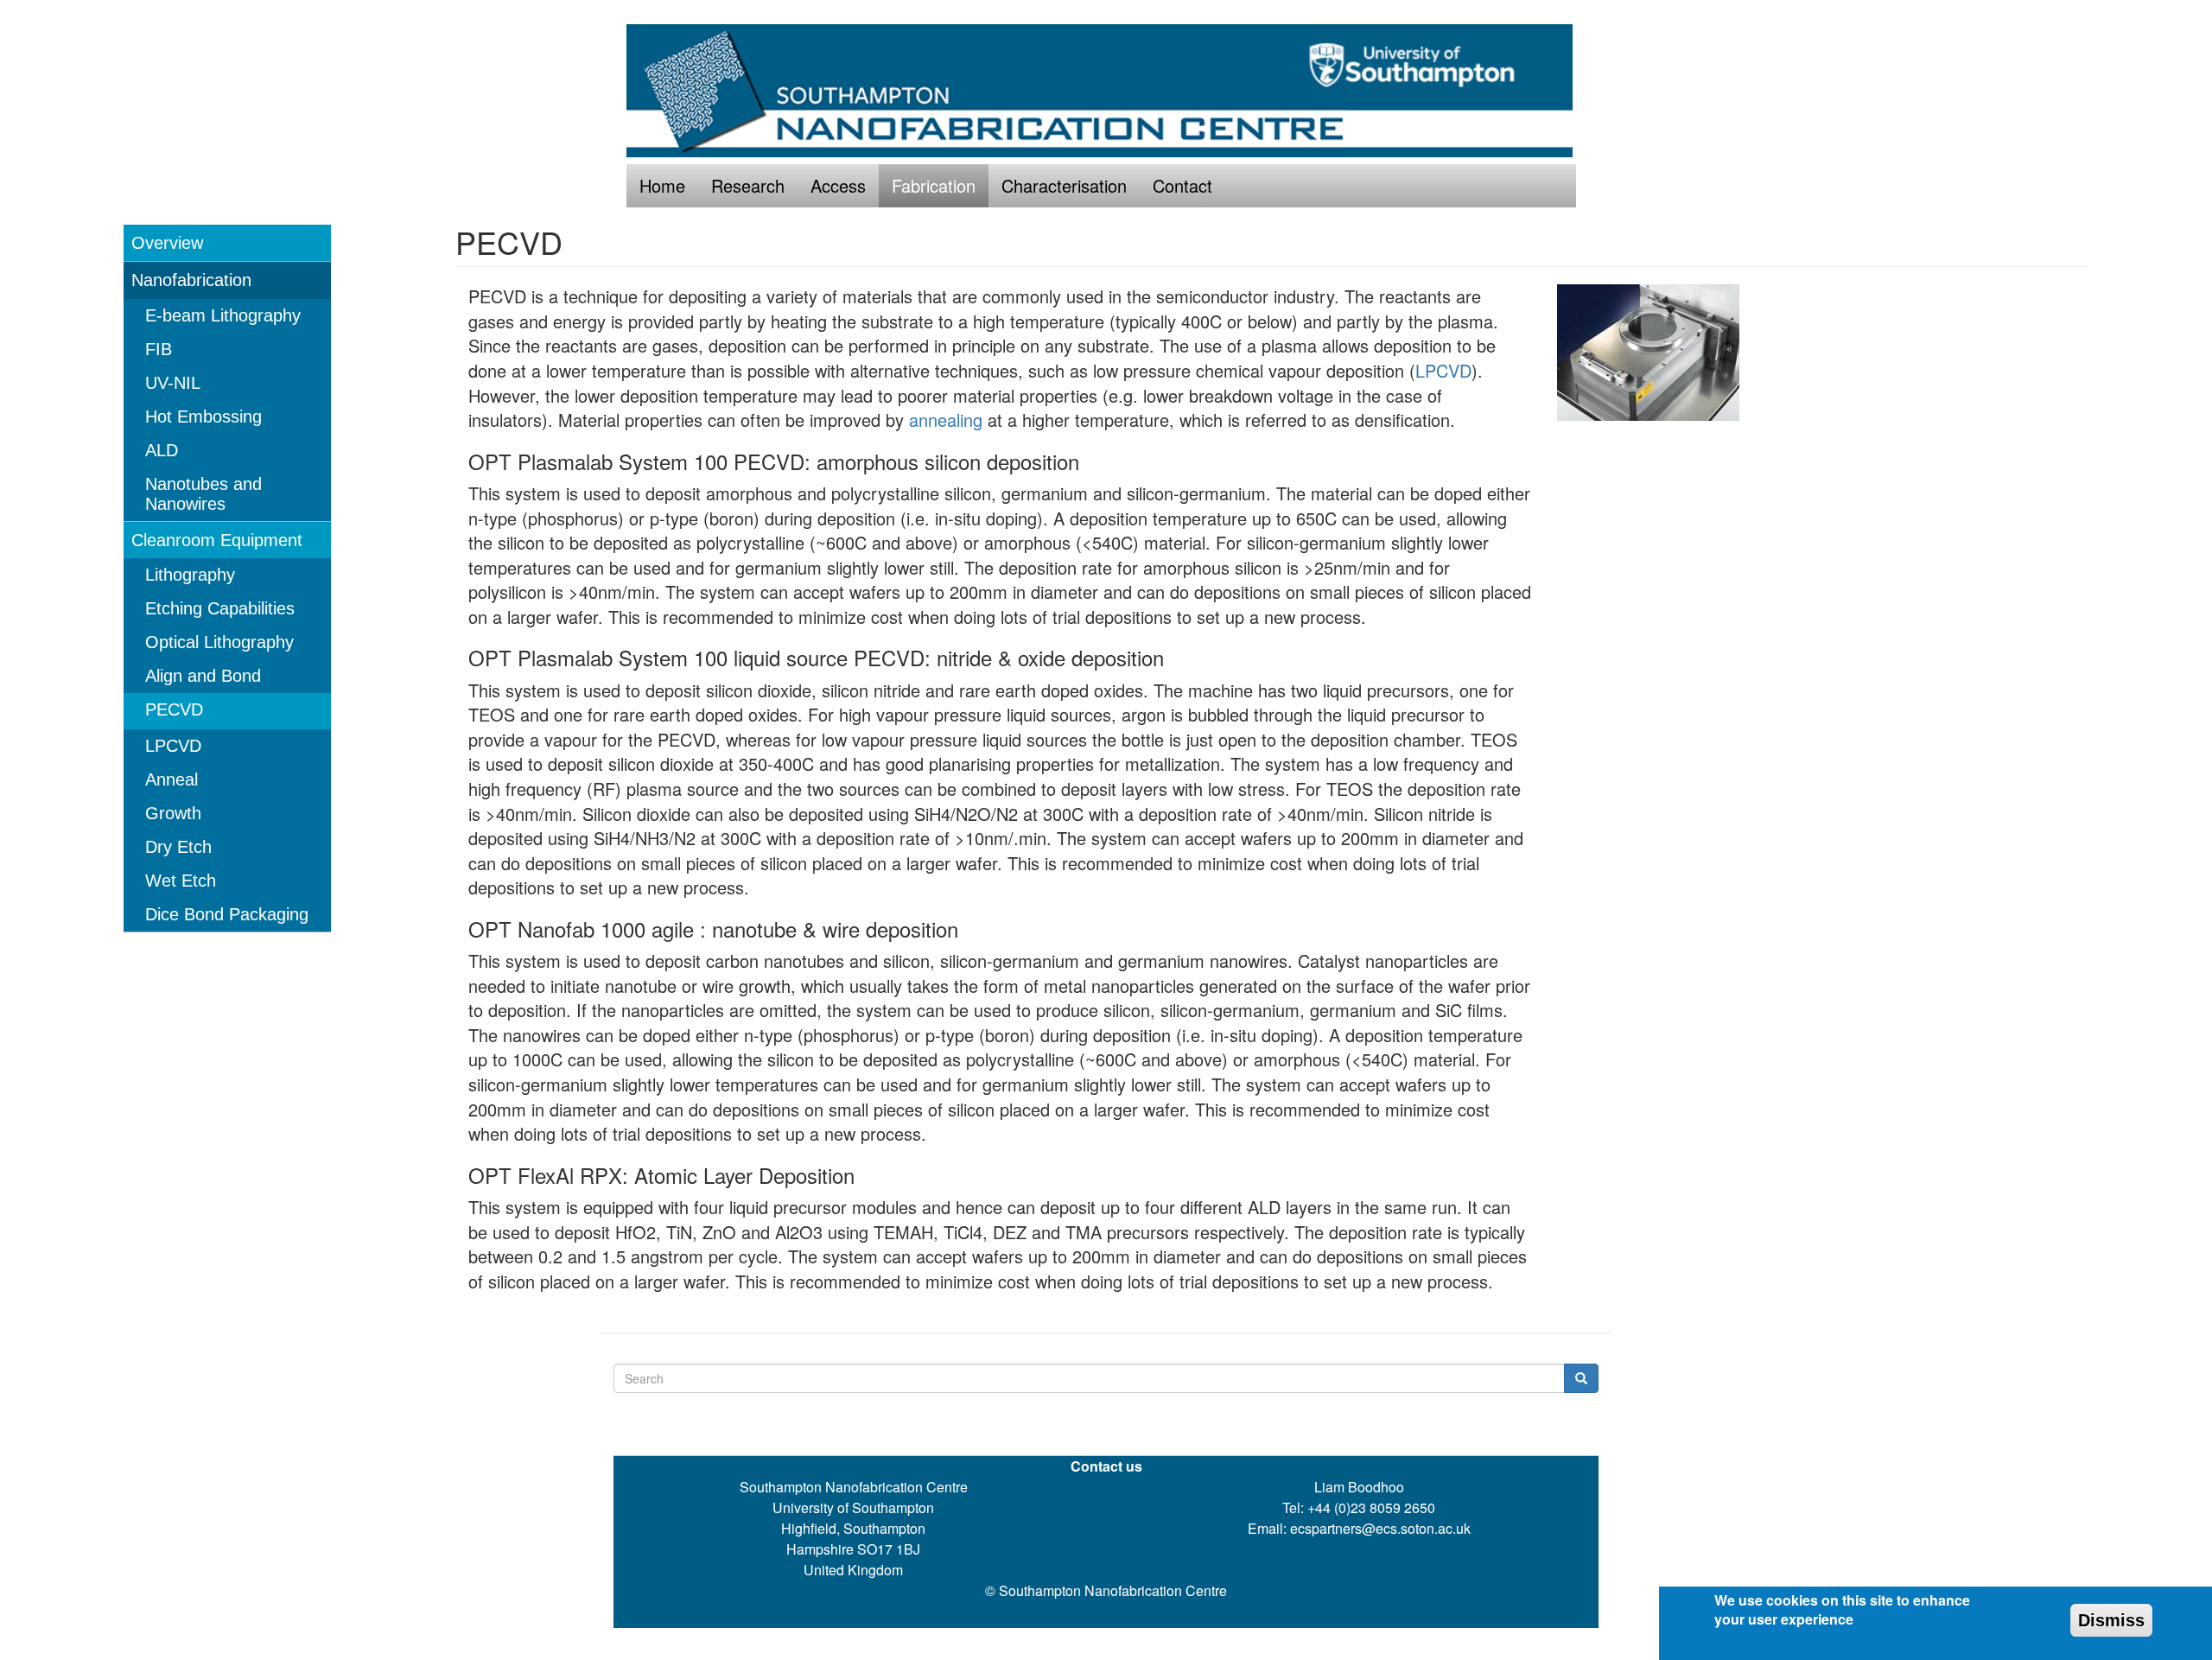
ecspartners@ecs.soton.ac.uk (1380, 1528)
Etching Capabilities (220, 608)
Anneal (172, 779)
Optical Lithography (219, 642)
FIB (159, 349)
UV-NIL (173, 383)
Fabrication (934, 185)
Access (838, 185)
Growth (173, 813)
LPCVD (173, 746)
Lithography (190, 575)
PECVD (174, 709)
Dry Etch (178, 847)
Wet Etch (181, 881)
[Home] (1106, 91)
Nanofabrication (191, 280)
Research (748, 185)
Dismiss (2111, 1620)
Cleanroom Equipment (217, 540)
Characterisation (1064, 185)
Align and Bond (203, 676)
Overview (167, 243)
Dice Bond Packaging (227, 914)
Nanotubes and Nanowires (203, 494)
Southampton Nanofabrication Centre (1113, 1590)
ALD (162, 450)
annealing (946, 420)
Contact (1182, 185)
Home (662, 185)
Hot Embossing (203, 417)
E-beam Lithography (223, 315)
